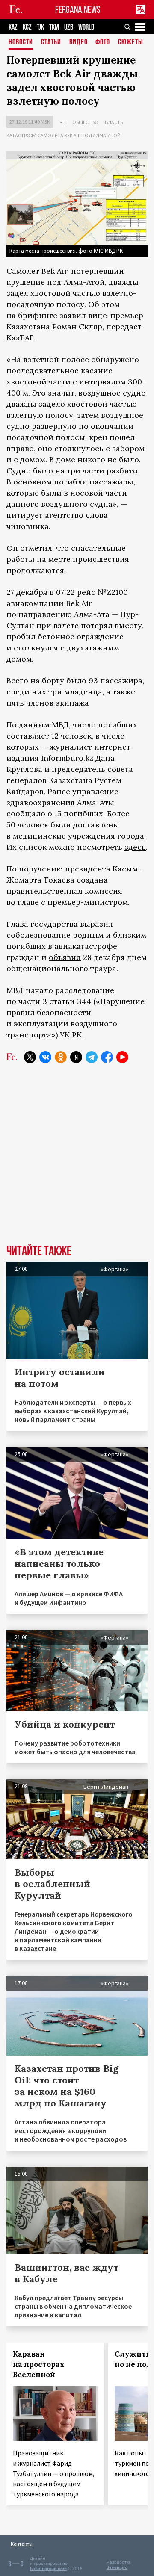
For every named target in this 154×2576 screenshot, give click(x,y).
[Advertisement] (77, 1160)
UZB (69, 27)
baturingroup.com (48, 2569)
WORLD (86, 27)
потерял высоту (111, 625)
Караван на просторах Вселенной (39, 2364)
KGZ (27, 27)
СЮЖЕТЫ (130, 43)
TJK (40, 27)
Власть (114, 122)
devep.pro (117, 2567)
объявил (65, 957)
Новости (21, 43)
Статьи (51, 43)
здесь (135, 847)
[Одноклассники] (61, 1057)
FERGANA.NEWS (78, 10)
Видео (78, 43)
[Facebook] (107, 1057)
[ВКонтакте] (45, 1057)
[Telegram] (92, 1057)
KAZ (13, 27)
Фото (103, 43)
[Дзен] (76, 1057)
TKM (54, 27)
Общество (85, 122)
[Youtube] (122, 1057)
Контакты (22, 2544)
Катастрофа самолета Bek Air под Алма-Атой (64, 135)
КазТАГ (20, 338)
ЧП (63, 122)
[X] (30, 1057)
